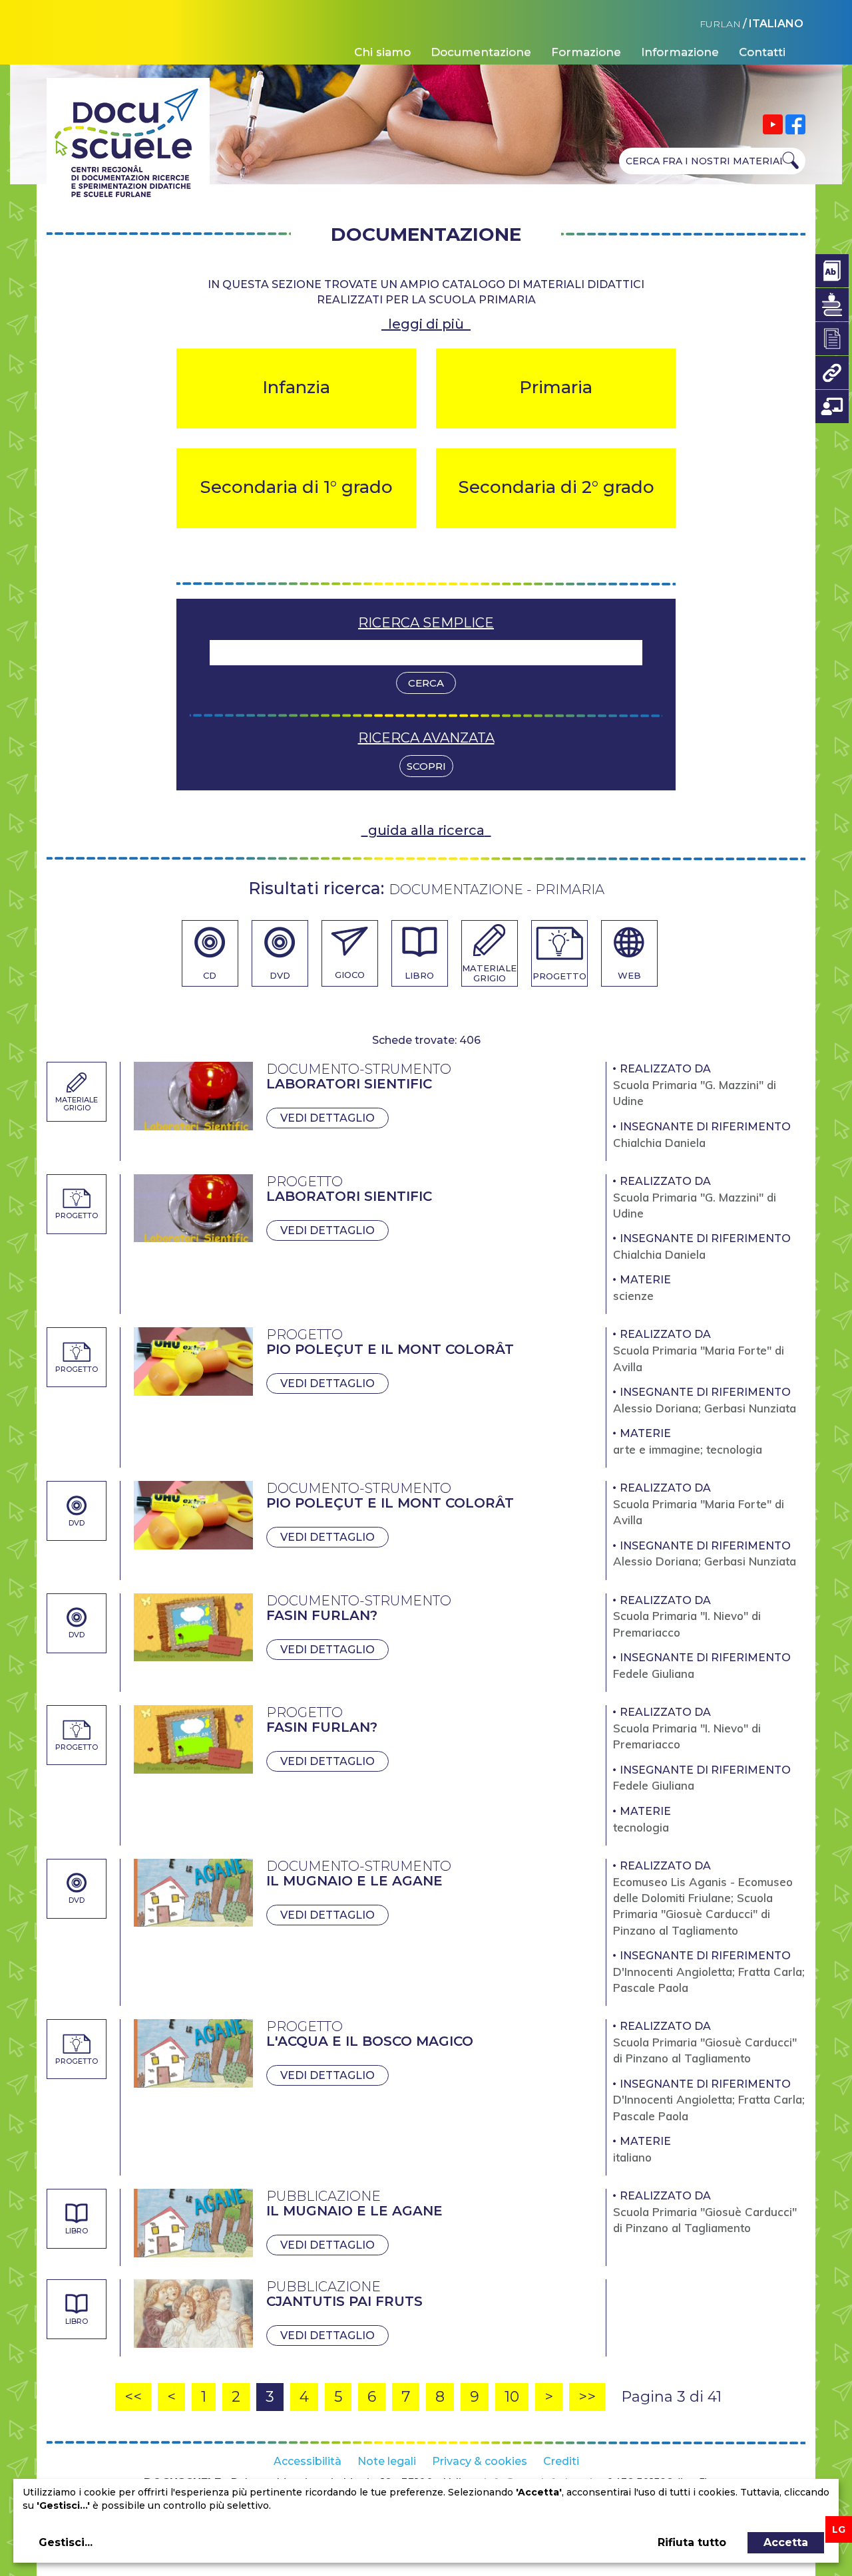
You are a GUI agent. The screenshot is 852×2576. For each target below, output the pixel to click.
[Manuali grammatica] (832, 305)
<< (133, 2397)
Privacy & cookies (480, 2461)
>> (587, 2397)
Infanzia (296, 387)
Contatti (762, 52)
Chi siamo (382, 52)
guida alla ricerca (426, 830)
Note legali (387, 2461)
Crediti (561, 2461)
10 (512, 2397)
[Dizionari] (832, 271)
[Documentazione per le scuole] (832, 339)
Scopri (426, 766)
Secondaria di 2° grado (556, 487)
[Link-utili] (832, 373)
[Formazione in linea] (832, 406)
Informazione (680, 52)
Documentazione (481, 52)
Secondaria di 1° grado (296, 487)
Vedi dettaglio (327, 1118)
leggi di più (426, 324)
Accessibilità (308, 2461)
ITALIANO (776, 24)
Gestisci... (66, 2542)
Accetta (786, 2542)
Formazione (586, 52)
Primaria (556, 387)
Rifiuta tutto (692, 2542)
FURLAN (720, 24)
